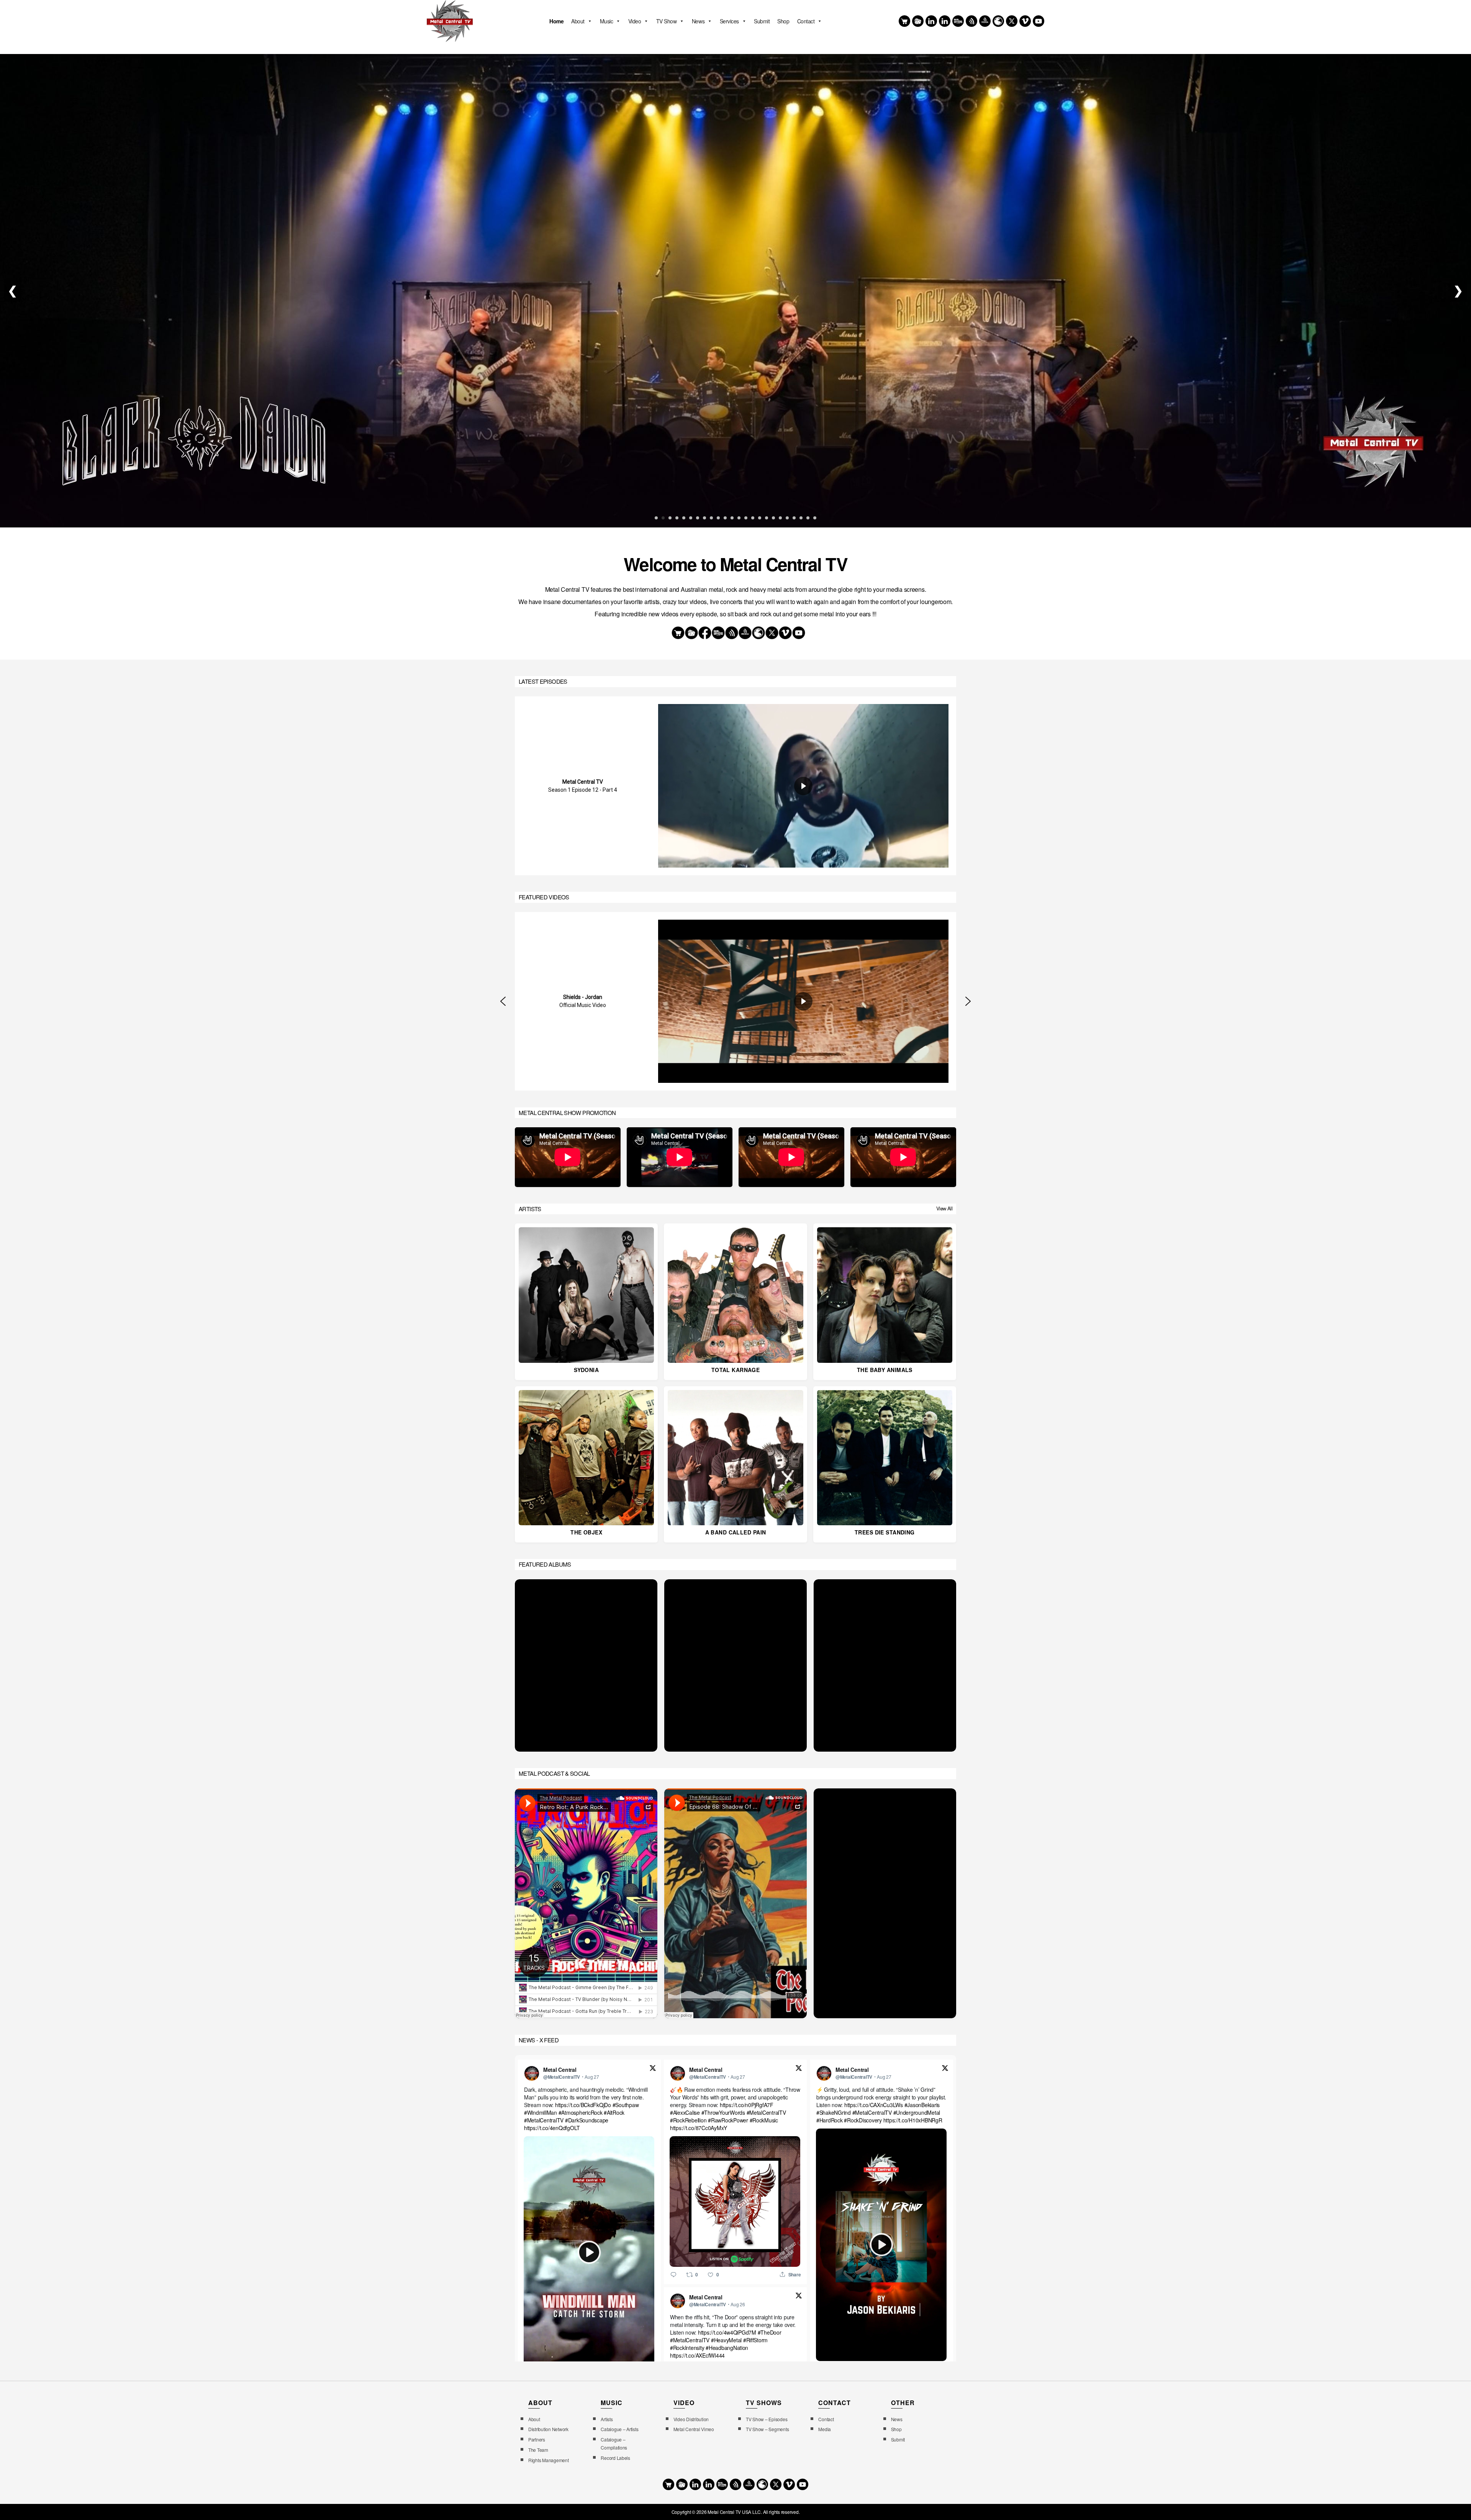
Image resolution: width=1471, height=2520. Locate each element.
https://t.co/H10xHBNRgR (913, 2120)
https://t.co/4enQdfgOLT (552, 2128)
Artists (607, 2419)
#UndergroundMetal (917, 2112)
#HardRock (830, 2120)
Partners (537, 2439)
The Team (538, 2450)
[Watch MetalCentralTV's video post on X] (589, 2252)
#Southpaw (626, 2105)
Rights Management (549, 2460)
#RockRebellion (688, 2120)
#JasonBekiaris (922, 2105)
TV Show (667, 21)
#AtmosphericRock (581, 2112)
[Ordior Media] (985, 21)
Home (556, 21)
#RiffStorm (755, 2340)
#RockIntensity (687, 2348)
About (578, 21)
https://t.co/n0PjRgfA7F (747, 2105)
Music (607, 21)
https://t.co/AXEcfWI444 (697, 2355)
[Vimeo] (1025, 21)
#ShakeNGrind (834, 2112)
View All (944, 1208)
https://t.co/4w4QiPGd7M (727, 2332)
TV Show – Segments (767, 2429)
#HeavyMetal (726, 2340)
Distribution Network (548, 2429)
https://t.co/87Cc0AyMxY (699, 2128)
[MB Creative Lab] (958, 21)
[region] (735, 786)
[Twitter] (1012, 21)
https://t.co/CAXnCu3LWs (874, 2105)
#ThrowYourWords (723, 2112)
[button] (503, 1001)
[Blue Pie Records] (918, 21)
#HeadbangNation (727, 2348)
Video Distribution (691, 2419)
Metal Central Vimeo (694, 2429)
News (698, 21)
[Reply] (673, 2274)
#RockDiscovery (863, 2120)
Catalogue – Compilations (614, 2443)
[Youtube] (1039, 21)
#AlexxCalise (685, 2112)
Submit (762, 21)
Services (729, 21)
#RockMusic (764, 2120)
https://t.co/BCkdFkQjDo (583, 2105)
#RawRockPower (728, 2120)
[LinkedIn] (945, 21)
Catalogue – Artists (619, 2429)
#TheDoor (770, 2332)
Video (635, 21)
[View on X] (653, 2069)
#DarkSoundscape (587, 2120)
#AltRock (614, 2112)
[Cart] (904, 21)
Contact (806, 21)
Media (825, 2429)
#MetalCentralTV (544, 2120)
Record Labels (615, 2458)
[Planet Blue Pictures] (998, 21)
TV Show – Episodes (767, 2419)
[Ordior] (971, 21)
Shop (783, 21)
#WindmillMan (541, 2112)
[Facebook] (931, 21)
